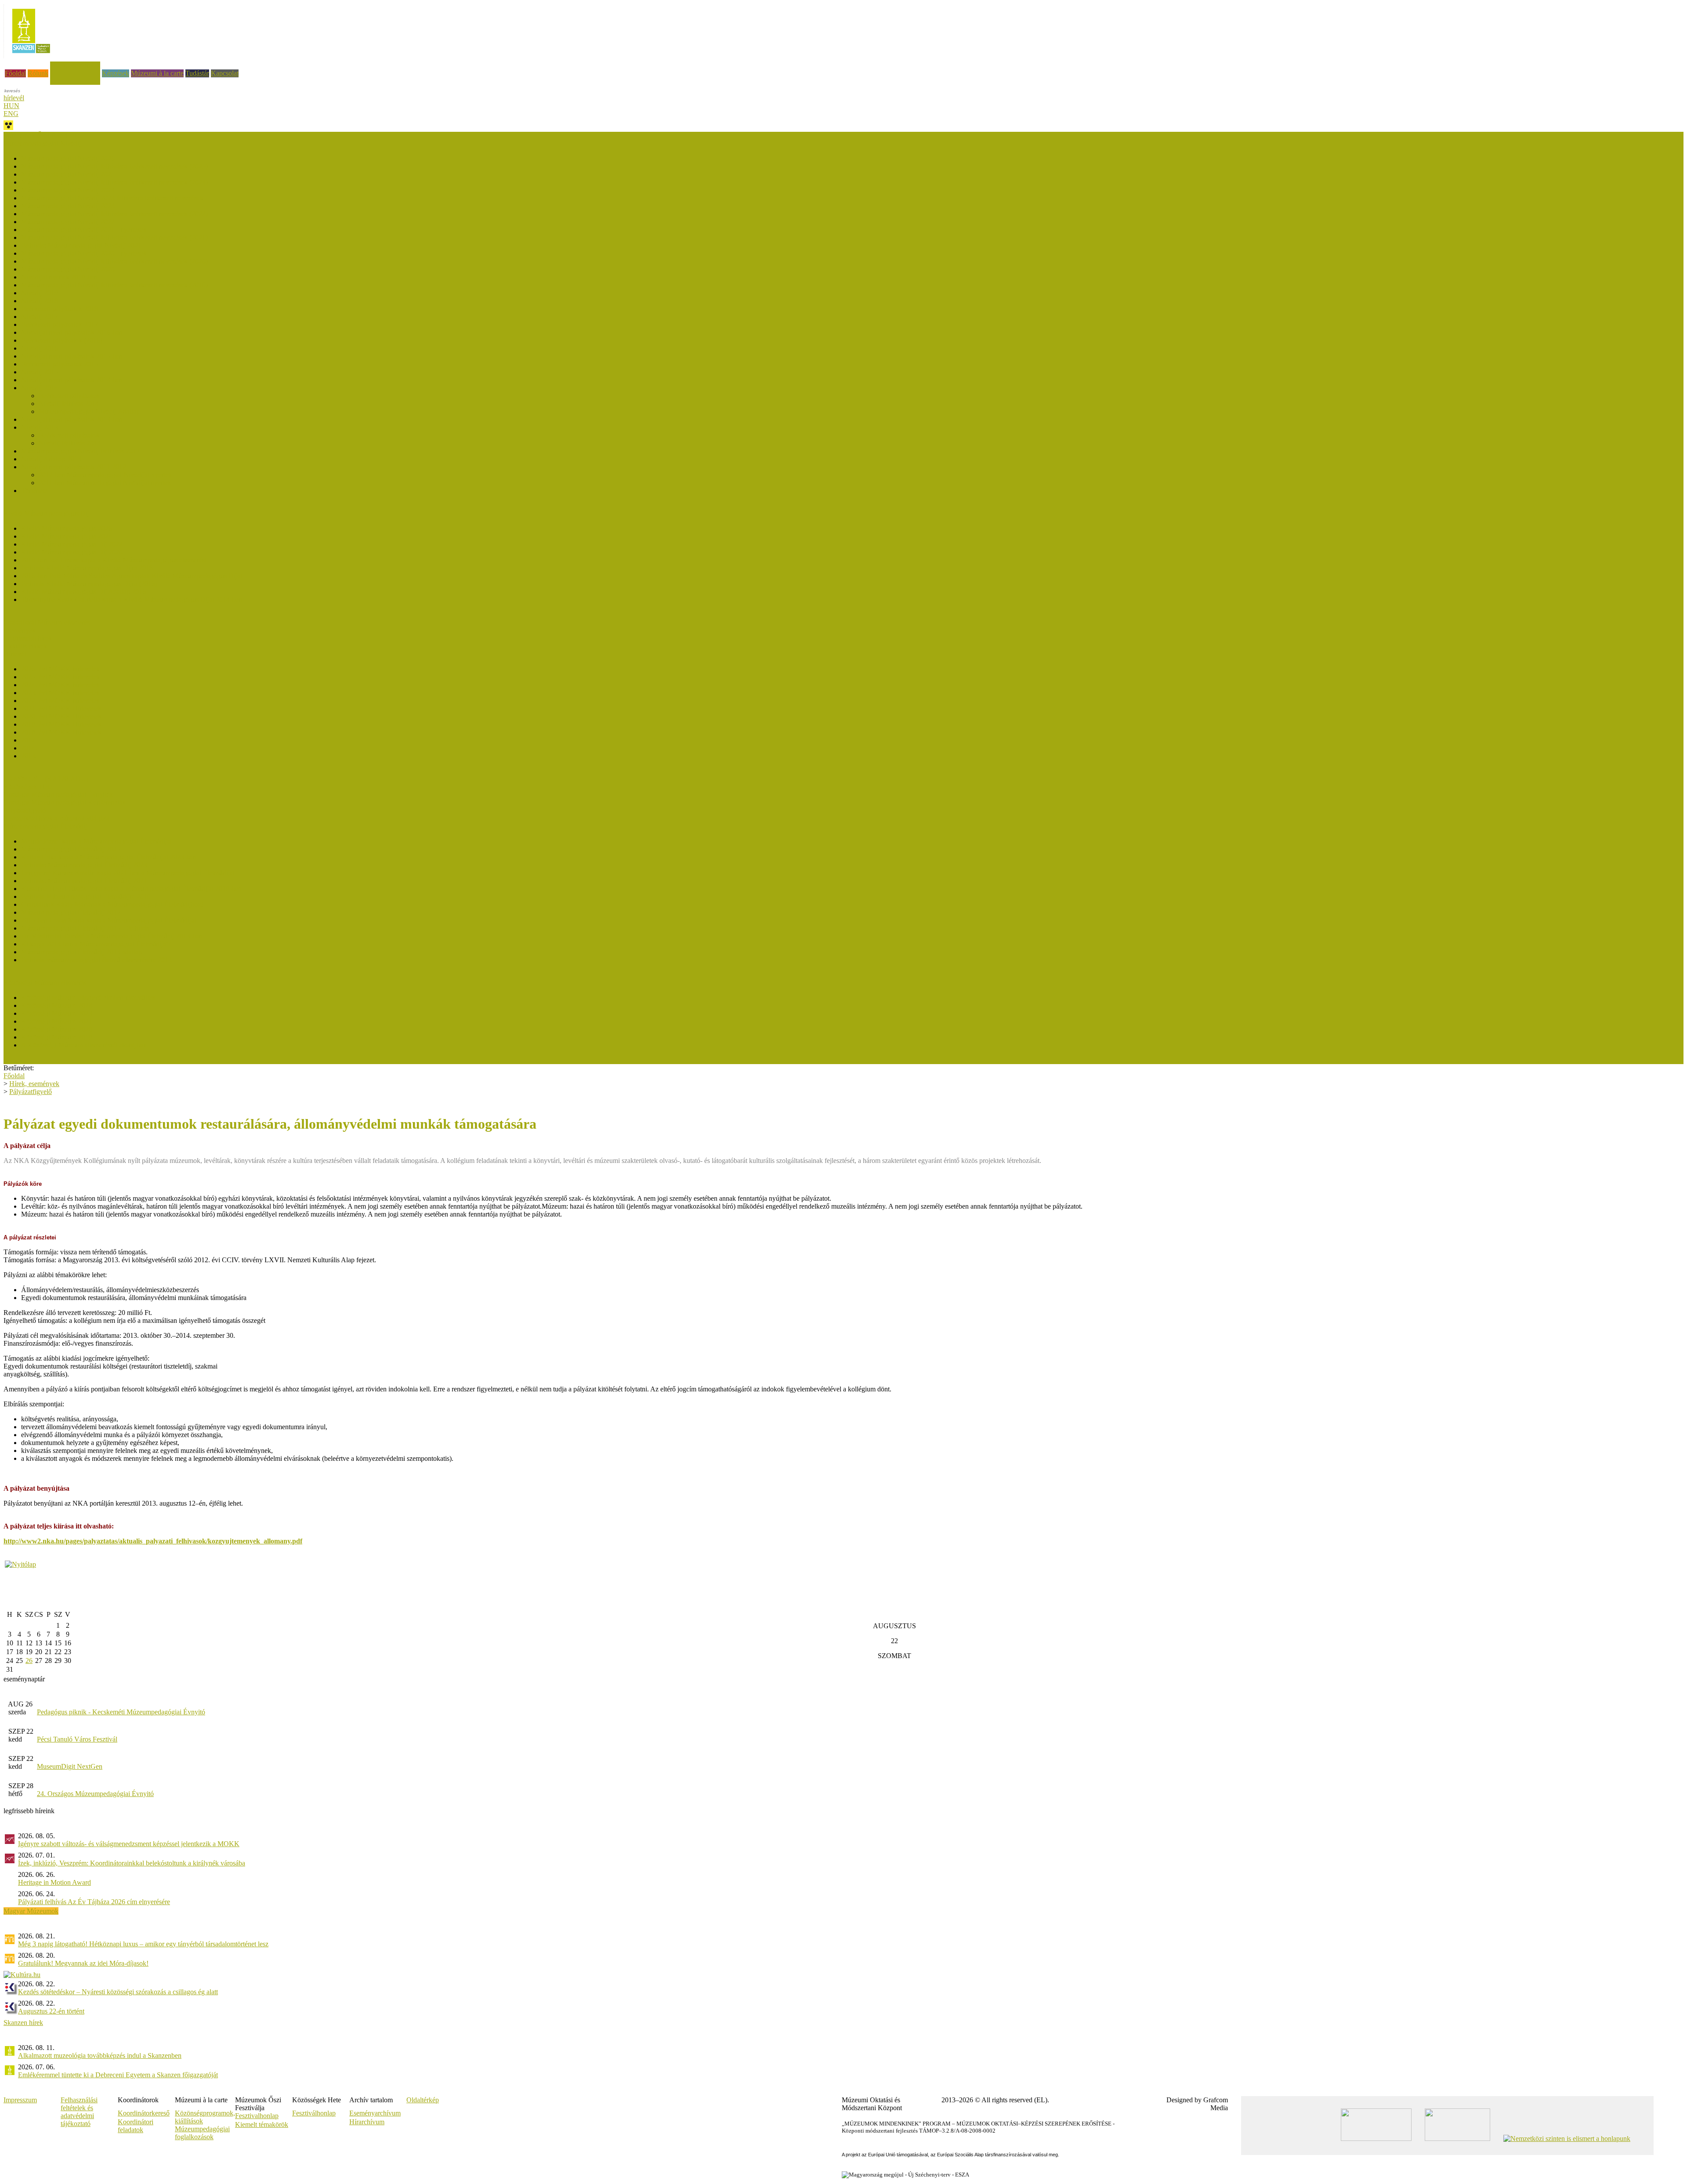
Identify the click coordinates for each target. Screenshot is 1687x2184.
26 (29, 1661)
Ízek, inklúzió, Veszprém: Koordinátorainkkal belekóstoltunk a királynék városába (132, 1863)
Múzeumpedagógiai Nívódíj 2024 (68, 190)
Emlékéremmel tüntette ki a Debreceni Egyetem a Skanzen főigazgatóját (118, 2075)
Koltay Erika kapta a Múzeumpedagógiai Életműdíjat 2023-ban (109, 857)
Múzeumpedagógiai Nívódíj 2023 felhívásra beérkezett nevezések (112, 198)
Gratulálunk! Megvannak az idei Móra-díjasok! (83, 1963)
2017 (28, 740)
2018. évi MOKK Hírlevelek (61, 732)
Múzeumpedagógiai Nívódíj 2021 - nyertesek (84, 230)
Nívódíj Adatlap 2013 (51, 459)
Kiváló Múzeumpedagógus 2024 (67, 536)
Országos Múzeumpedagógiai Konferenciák (65, 802)
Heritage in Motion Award (54, 1882)
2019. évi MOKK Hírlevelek (61, 724)
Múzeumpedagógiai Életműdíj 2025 (71, 849)
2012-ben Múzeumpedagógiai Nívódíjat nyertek (105, 475)
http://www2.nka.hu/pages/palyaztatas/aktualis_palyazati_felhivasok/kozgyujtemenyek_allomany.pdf (153, 1541)
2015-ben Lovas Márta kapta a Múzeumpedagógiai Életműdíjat (109, 920)
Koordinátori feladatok (136, 2126)
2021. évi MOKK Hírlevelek (61, 708)
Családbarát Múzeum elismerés (47, 622)
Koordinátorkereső (144, 2113)
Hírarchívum (367, 2122)
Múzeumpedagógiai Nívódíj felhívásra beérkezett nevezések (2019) (114, 285)
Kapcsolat (225, 73)
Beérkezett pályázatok (69, 396)
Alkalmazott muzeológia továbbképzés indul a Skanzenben (100, 2055)
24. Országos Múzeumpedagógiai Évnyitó (95, 1794)
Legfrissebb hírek (28, 638)
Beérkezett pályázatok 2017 (60, 324)
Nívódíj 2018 (40, 301)
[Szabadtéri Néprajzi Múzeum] (31, 56)
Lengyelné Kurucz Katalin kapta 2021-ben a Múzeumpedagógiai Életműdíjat (128, 873)
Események (20, 630)
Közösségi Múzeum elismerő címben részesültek (88, 998)
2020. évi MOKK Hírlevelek (61, 716)
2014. (29, 748)
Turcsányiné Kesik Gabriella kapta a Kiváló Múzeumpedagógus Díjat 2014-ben (132, 599)
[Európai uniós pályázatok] (20, 1564)
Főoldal (15, 73)
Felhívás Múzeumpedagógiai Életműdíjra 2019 (86, 896)
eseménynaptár (24, 1679)
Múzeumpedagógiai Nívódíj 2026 (68, 158)
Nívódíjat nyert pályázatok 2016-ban (72, 332)
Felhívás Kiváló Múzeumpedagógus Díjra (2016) (89, 584)
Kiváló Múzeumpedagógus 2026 (67, 528)
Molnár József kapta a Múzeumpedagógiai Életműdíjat (96, 841)
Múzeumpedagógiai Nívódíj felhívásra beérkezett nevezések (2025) (114, 166)
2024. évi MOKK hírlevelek (60, 685)
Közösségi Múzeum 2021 (57, 1021)
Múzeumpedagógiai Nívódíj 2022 (68, 222)
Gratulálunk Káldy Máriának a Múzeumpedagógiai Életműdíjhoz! (112, 904)
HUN (11, 106)
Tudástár (197, 73)
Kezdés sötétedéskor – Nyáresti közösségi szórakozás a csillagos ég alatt (118, 1992)
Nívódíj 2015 (40, 372)
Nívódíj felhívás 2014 (69, 404)
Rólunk (38, 73)
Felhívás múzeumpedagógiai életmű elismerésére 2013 (96, 960)
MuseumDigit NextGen (70, 1766)
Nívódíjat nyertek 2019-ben (59, 277)
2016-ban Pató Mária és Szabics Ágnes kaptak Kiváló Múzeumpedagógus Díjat (132, 576)
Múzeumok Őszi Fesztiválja (42, 136)
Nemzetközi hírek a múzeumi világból (56, 818)
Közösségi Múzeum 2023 (57, 1013)
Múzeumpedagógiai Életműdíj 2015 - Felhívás (85, 928)
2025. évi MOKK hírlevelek (60, 677)
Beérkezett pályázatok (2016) (62, 340)
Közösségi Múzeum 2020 (57, 1029)
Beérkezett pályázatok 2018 (60, 309)
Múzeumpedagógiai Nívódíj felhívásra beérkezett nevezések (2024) (114, 182)
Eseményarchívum (375, 2113)
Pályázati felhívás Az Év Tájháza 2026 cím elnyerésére (94, 1902)
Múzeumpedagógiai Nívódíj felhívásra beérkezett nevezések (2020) (114, 261)
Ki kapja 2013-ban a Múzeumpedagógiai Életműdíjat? (96, 944)
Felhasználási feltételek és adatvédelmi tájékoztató (79, 2112)
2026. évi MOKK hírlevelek (60, 669)
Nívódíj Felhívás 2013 (70, 443)
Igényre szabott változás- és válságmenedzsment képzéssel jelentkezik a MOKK (129, 1844)
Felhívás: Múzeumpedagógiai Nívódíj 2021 (81, 245)
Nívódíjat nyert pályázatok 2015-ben (72, 356)
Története (34, 491)
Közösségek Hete (28, 787)
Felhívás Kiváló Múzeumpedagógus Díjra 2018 (87, 568)
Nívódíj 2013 (40, 427)
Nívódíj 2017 (40, 317)
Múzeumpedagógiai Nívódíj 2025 (68, 174)
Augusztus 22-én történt (51, 2011)
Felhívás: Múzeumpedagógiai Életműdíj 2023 (84, 865)
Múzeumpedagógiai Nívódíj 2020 (68, 269)
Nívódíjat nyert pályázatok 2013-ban (72, 419)
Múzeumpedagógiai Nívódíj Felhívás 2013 (80, 451)
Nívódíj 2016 (40, 348)
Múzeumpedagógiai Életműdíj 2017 (71, 912)
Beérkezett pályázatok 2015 (60, 364)
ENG (11, 114)
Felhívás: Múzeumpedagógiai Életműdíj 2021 (84, 881)
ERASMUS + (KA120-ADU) (46, 779)
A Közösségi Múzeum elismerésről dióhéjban (84, 1045)
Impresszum (20, 2100)
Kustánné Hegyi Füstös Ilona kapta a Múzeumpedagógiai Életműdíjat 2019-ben (131, 889)
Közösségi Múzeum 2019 (57, 1037)
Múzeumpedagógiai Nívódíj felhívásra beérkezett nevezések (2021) (114, 237)
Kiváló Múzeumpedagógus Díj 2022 (72, 544)
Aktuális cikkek (25, 646)
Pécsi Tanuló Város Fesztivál (77, 1739)
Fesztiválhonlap (314, 2113)
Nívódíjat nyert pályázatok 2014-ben (72, 380)
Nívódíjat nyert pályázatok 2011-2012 (74, 467)
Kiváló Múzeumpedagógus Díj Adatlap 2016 (83, 592)
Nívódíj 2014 (40, 388)
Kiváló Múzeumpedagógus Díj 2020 (72, 552)
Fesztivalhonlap (257, 2116)
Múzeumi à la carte (157, 73)
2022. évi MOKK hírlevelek (60, 701)
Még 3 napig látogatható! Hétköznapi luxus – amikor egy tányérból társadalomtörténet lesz (143, 1944)
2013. (29, 756)
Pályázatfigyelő (25, 810)
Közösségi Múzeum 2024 (57, 1005)
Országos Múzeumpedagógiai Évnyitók (58, 795)
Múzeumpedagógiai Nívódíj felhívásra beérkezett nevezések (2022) (114, 214)
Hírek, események (75, 65)
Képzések (116, 73)
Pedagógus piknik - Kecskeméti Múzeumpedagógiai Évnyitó (121, 1712)
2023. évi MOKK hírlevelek (60, 693)
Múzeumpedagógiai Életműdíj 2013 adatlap (81, 952)
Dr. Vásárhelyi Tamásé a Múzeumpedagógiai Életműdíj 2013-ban (112, 936)
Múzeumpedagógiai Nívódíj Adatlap (89, 411)
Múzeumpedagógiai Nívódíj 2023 (68, 206)
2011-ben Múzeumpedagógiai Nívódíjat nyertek (105, 483)
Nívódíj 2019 (40, 293)
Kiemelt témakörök (262, 2124)
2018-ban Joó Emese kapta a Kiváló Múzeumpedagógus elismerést (114, 560)
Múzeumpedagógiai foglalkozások (202, 2133)
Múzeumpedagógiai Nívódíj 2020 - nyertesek (84, 253)
